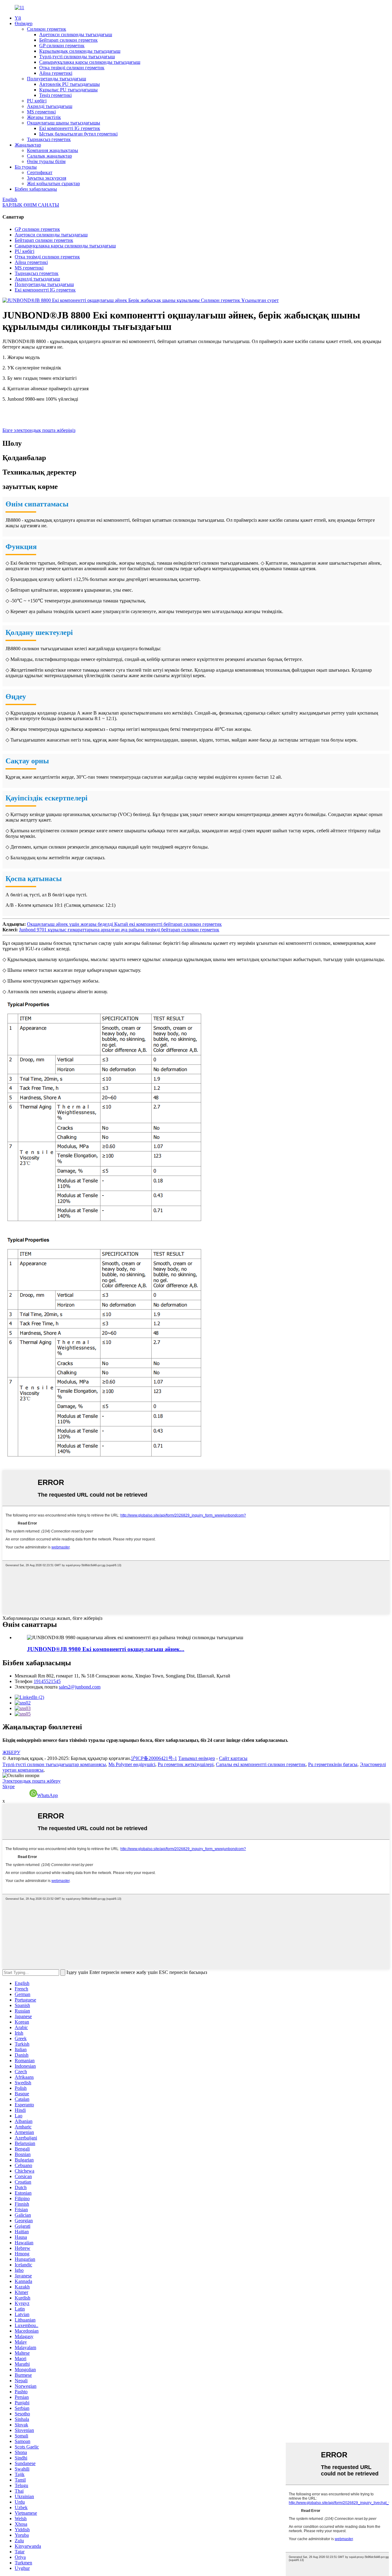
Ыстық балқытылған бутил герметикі (78, 134)
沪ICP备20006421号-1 (154, 1758)
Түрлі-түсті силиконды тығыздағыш (77, 57)
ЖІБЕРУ (11, 1752)
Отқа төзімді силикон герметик (72, 68)
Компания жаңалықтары (53, 150)
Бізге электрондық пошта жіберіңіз (39, 430)
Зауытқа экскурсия (47, 178)
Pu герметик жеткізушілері (186, 1764)
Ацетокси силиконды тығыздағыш (76, 34)
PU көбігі (37, 101)
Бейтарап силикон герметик (68, 40)
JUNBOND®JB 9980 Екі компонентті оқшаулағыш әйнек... (106, 1649)
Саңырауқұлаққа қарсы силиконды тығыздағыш (90, 62)
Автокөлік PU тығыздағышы (70, 84)
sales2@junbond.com (80, 1687)
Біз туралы (26, 167)
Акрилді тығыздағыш (50, 106)
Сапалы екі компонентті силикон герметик (261, 1764)
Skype (9, 1786)
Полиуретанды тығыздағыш (57, 79)
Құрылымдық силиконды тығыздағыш (80, 51)
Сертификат (40, 172)
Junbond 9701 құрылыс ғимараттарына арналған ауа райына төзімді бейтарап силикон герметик (119, 930)
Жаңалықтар (28, 145)
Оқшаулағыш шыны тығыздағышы (64, 123)
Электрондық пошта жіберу (32, 1781)
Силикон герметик (47, 29)
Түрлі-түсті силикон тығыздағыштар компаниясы (54, 1764)
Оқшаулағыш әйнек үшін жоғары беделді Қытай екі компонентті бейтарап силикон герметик (124, 924)
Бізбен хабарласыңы (36, 189)
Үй (18, 18)
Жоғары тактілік (44, 117)
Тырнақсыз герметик (49, 139)
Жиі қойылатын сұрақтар (53, 183)
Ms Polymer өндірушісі (132, 1764)
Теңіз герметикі (55, 95)
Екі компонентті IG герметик (70, 128)
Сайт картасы (233, 1758)
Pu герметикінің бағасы (333, 1764)
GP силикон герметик (62, 46)
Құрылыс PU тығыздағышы (68, 90)
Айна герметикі (56, 73)
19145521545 (47, 1681)
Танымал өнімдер (197, 1758)
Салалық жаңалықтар (49, 156)
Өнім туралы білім (46, 161)
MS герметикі (41, 112)
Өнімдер (24, 23)
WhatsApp (47, 1795)
